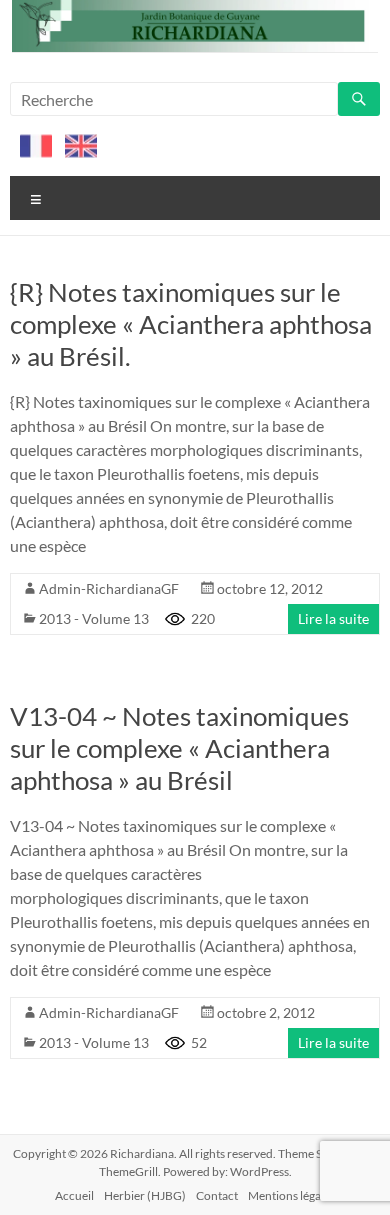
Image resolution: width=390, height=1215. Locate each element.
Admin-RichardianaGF (109, 588)
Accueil (74, 1195)
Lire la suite (333, 618)
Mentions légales (291, 1195)
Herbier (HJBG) (145, 1195)
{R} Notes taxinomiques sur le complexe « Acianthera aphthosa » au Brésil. (191, 324)
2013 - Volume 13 (94, 618)
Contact (217, 1195)
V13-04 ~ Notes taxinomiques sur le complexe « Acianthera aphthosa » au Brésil (179, 748)
